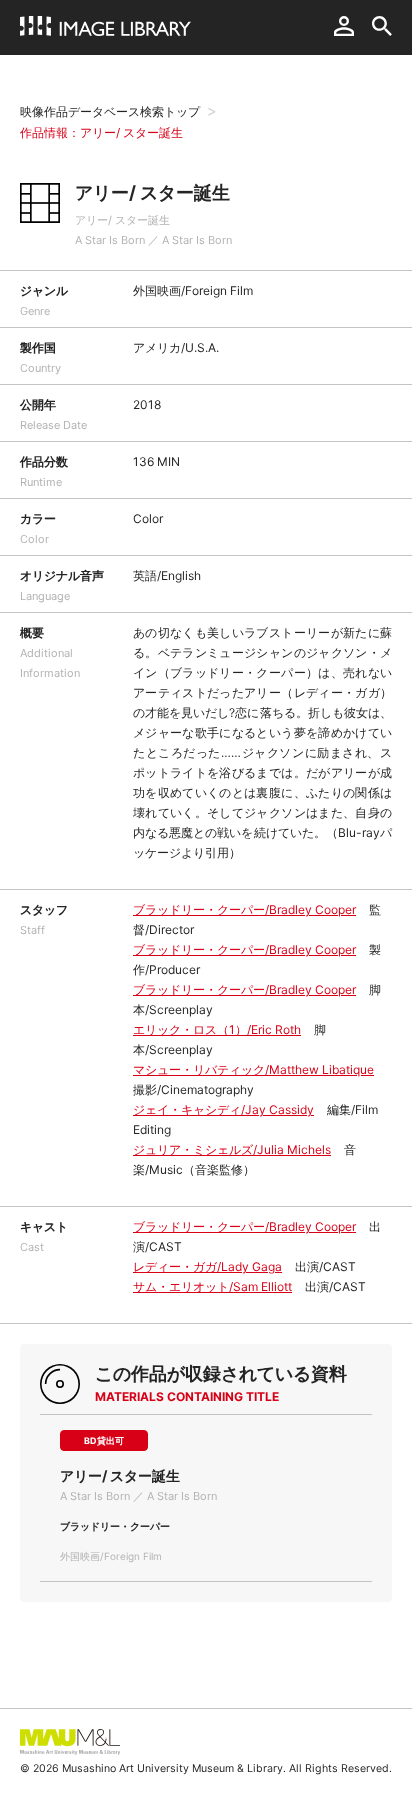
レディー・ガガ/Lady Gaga (207, 1266)
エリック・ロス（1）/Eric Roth (217, 1029)
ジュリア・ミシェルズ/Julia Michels (232, 1149)
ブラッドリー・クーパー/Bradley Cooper (244, 909)
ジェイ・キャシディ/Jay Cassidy (223, 1109)
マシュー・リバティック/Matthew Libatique (253, 1069)
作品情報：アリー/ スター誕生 (101, 132)
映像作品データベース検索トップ (110, 111)
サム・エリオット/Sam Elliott (212, 1286)
